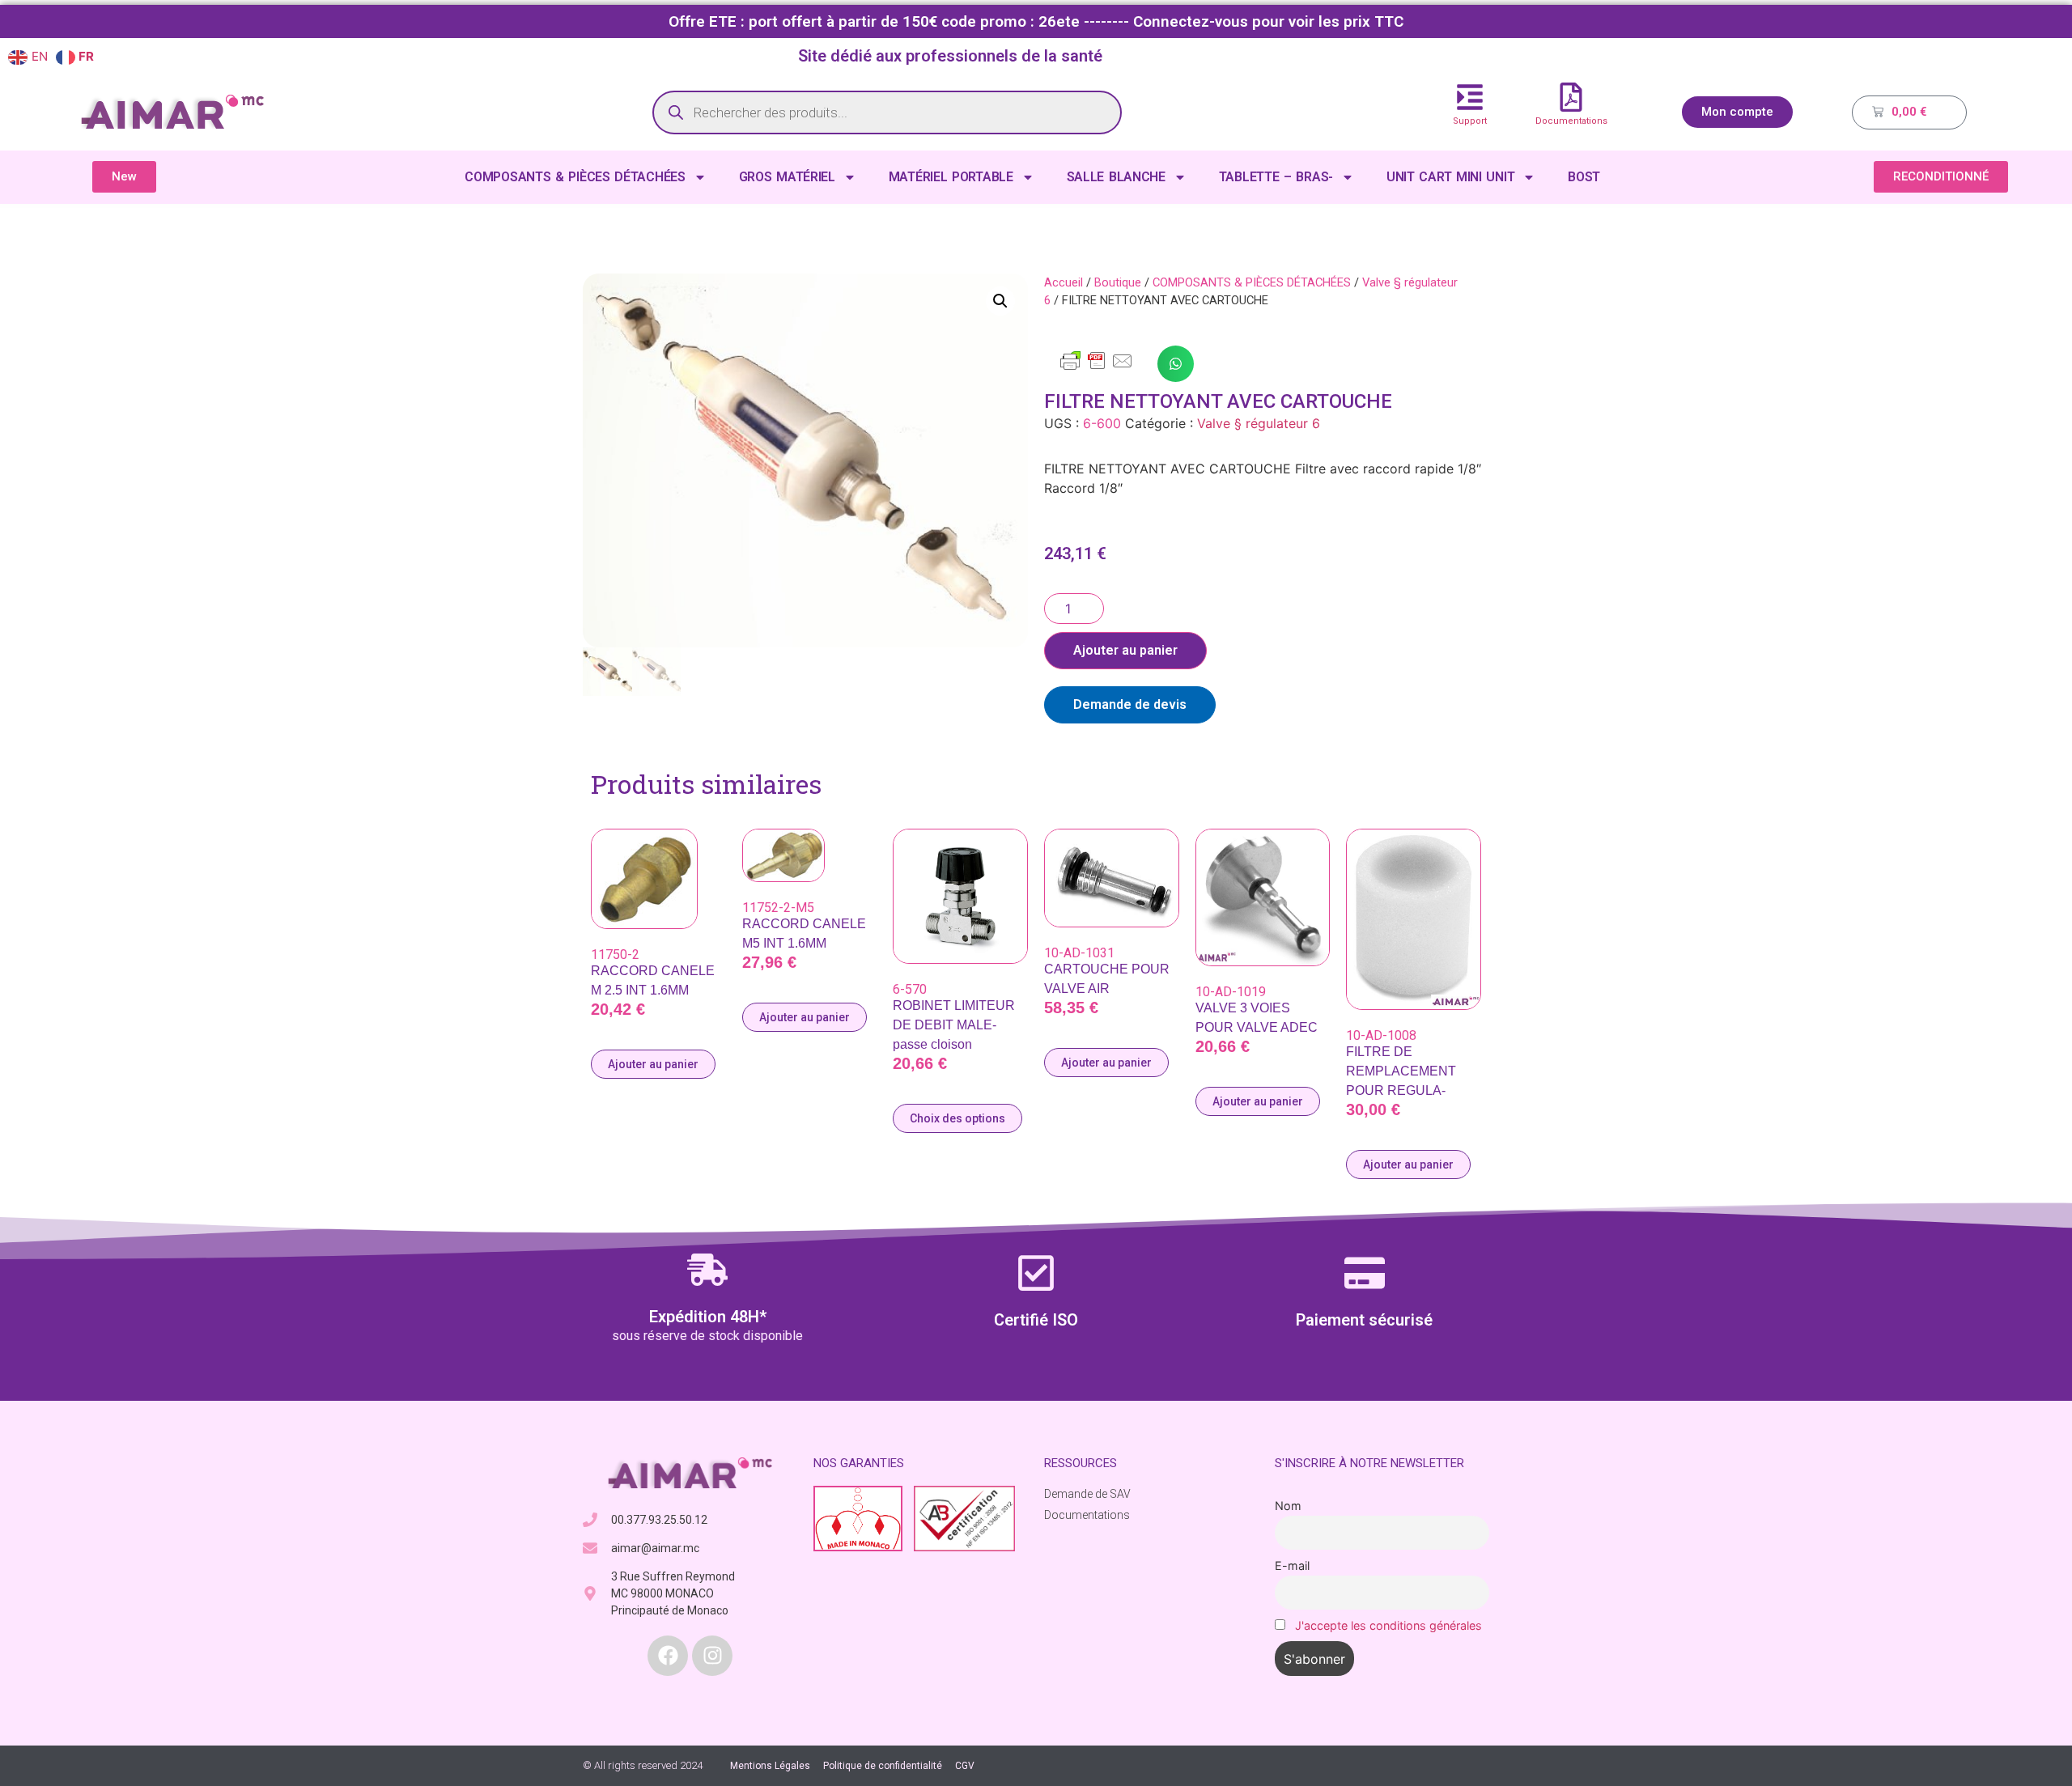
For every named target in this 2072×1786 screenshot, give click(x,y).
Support (1470, 121)
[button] (1000, 301)
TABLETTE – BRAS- (1276, 177)
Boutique (1118, 282)
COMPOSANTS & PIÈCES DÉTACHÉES (575, 177)
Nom (1288, 1506)
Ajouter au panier (1125, 650)
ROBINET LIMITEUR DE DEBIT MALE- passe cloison (954, 1025)
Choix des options (957, 1118)
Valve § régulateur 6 (1259, 423)
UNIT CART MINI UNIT (1450, 177)
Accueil (1064, 282)
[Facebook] (668, 1656)
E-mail (1292, 1565)
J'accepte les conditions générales (1388, 1625)
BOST (1584, 177)
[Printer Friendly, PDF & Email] (1097, 368)
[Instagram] (712, 1656)
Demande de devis (1130, 704)
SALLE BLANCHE (1116, 177)
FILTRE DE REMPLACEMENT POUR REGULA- (1401, 1071)
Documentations (1571, 121)
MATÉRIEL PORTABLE (951, 177)
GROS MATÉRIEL (787, 177)
